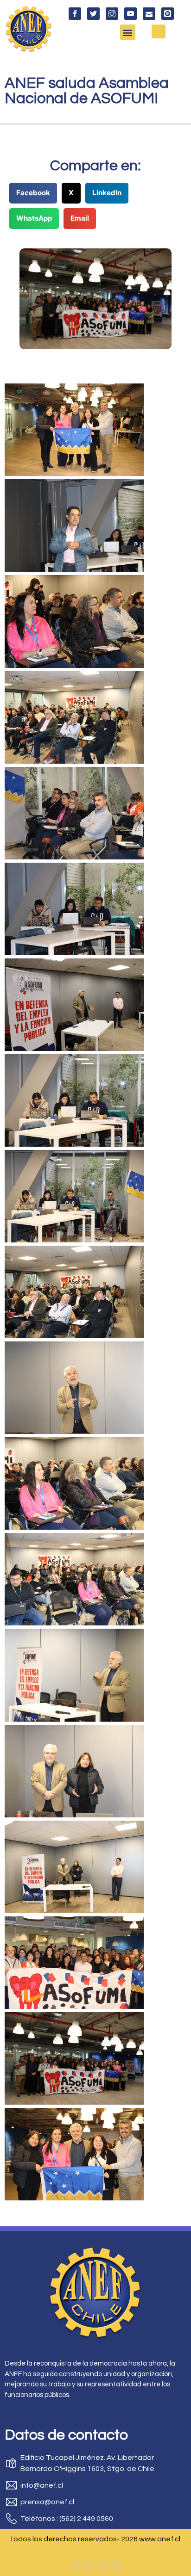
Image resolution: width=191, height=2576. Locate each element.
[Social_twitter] (93, 14)
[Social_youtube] (131, 14)
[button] (128, 32)
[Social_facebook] (75, 14)
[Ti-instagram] (112, 14)
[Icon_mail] (149, 14)
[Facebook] (76, 2566)
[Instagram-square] (102, 2566)
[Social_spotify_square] (168, 14)
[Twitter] (89, 2566)
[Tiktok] (116, 2566)
